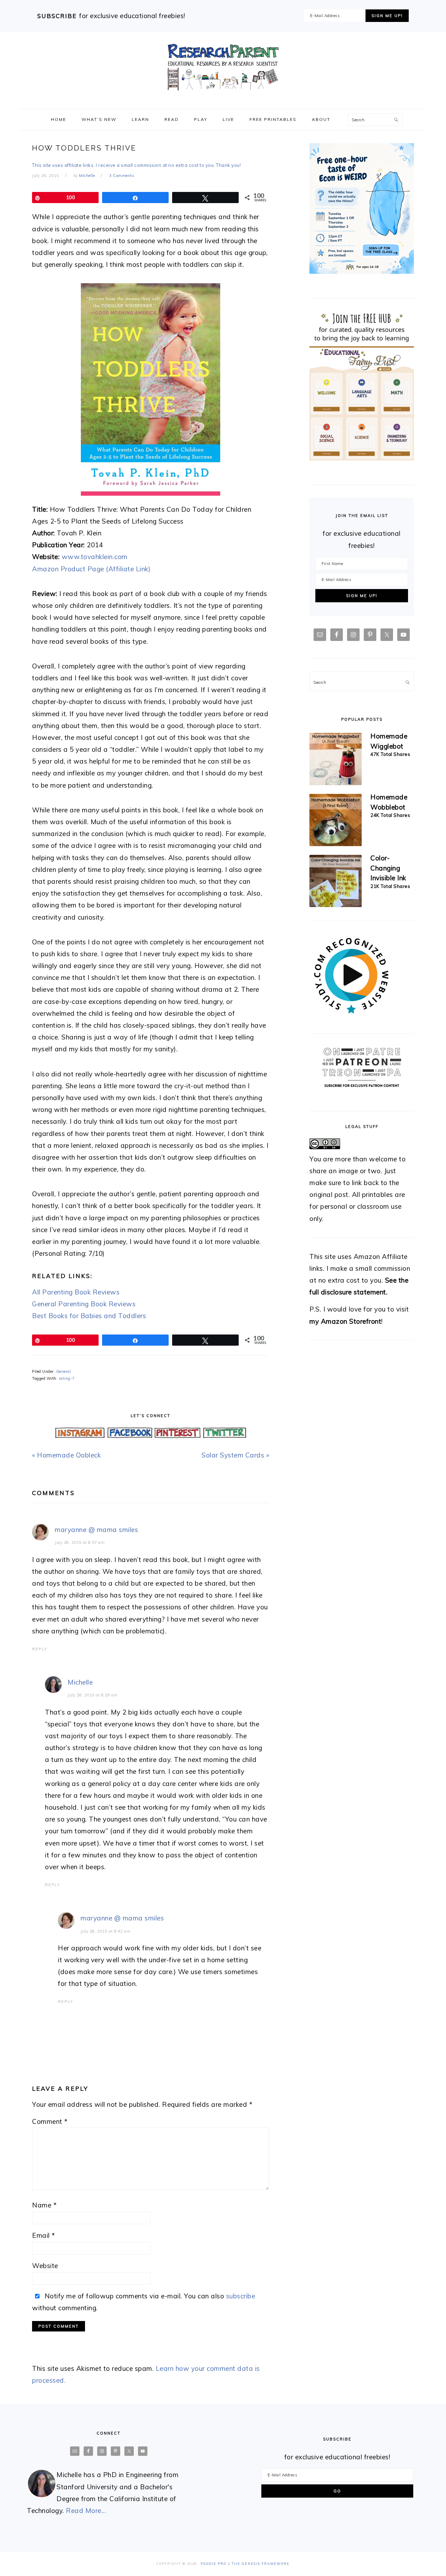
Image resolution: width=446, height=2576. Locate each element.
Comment (50, 2121)
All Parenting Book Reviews (76, 1292)
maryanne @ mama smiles (96, 1530)
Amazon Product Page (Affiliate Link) (91, 569)
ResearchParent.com (223, 67)
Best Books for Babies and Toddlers (89, 1316)
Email (44, 2235)
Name (44, 2205)
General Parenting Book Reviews (84, 1304)
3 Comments (122, 176)
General (64, 1371)
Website (45, 2266)
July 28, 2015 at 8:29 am (93, 1695)
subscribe (241, 2296)
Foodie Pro (214, 2564)
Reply (40, 1649)
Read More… (86, 2511)
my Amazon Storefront (345, 1321)
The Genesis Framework (261, 2564)
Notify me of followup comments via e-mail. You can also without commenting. (144, 2302)
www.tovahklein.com (95, 557)
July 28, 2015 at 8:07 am (80, 1542)
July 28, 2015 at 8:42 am (105, 1931)
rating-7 (67, 1378)
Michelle (80, 1682)
